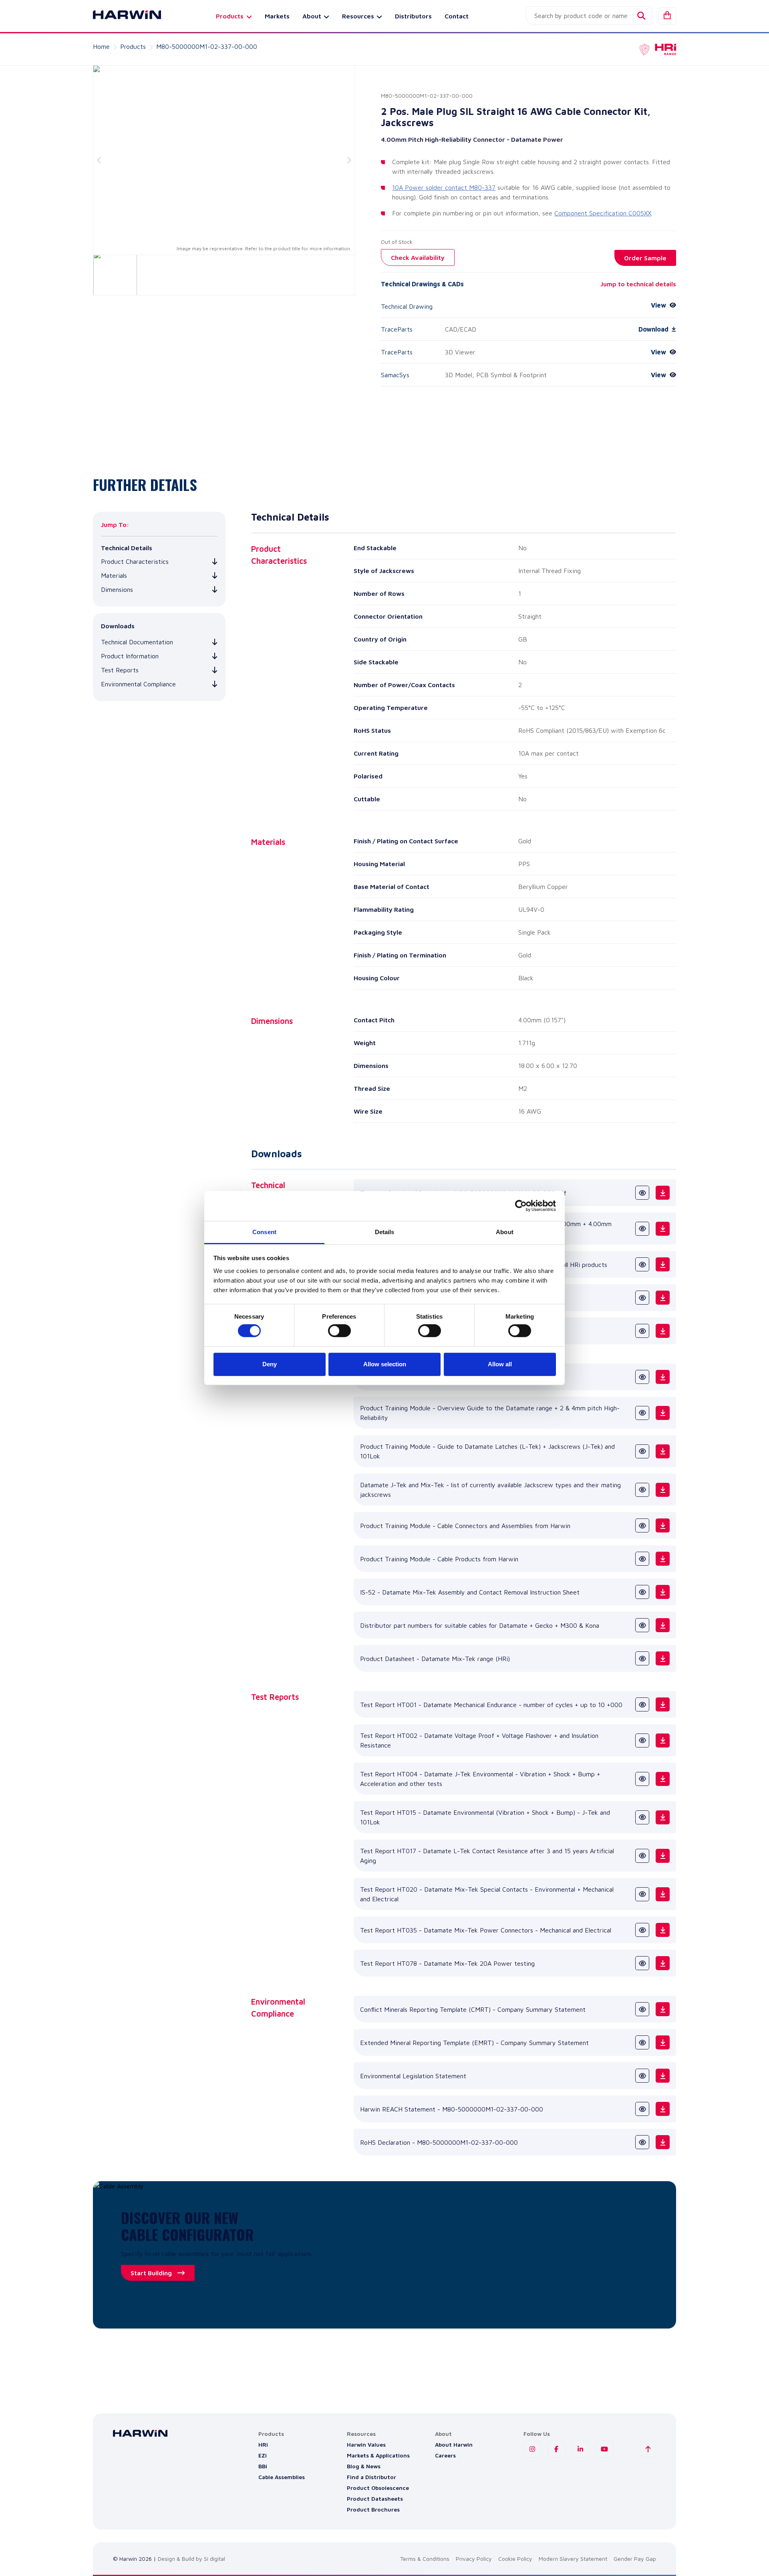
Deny (270, 1364)
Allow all (500, 1364)
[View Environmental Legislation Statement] (642, 2076)
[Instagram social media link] (532, 2449)
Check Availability (418, 257)
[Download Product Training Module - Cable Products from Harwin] (663, 1559)
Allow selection (385, 1364)
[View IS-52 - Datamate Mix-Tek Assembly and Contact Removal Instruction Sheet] (642, 1592)
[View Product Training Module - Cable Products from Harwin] (642, 1559)
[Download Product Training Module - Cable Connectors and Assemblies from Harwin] (663, 1525)
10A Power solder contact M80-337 (444, 187)
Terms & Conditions (425, 2559)
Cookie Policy (515, 2559)
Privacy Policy (474, 2559)
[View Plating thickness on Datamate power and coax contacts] (642, 1331)
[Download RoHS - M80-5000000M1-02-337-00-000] (663, 2142)
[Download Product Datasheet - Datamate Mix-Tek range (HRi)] (663, 1658)
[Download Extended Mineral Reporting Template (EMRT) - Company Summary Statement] (663, 2042)
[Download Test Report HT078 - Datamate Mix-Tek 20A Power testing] (663, 1963)
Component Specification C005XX (603, 213)
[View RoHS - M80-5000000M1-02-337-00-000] (642, 2142)
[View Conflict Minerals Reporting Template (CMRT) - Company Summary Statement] (642, 2009)
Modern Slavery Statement (573, 2559)
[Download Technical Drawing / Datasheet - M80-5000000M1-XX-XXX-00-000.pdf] (663, 1193)
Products (133, 46)
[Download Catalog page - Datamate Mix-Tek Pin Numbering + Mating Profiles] (663, 1377)
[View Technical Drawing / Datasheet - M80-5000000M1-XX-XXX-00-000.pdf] (642, 1193)
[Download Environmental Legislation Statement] (663, 2076)
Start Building (151, 2273)
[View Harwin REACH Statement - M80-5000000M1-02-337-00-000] (642, 2109)
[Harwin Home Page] (121, 16)
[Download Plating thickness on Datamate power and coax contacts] (663, 1331)
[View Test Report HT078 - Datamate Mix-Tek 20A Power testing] (642, 1963)
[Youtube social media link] (604, 2449)
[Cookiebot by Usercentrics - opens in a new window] (521, 1206)
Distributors (413, 16)
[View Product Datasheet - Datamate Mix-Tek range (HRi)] (642, 1658)
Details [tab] (385, 1232)
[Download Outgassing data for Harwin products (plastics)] (663, 1298)
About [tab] (505, 1232)
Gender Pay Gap (635, 2559)
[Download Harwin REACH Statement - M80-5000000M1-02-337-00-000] (663, 2109)
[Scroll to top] (648, 2449)
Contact (457, 16)
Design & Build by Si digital (191, 2559)
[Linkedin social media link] (580, 2449)
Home (101, 46)
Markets (277, 16)
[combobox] (589, 16)
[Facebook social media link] (556, 2449)
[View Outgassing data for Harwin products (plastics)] (642, 1298)
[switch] (339, 1331)
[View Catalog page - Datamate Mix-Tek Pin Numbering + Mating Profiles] (642, 1377)
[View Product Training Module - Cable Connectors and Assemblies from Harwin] (642, 1525)
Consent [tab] (264, 1232)
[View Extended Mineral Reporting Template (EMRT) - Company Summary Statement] (642, 2042)
